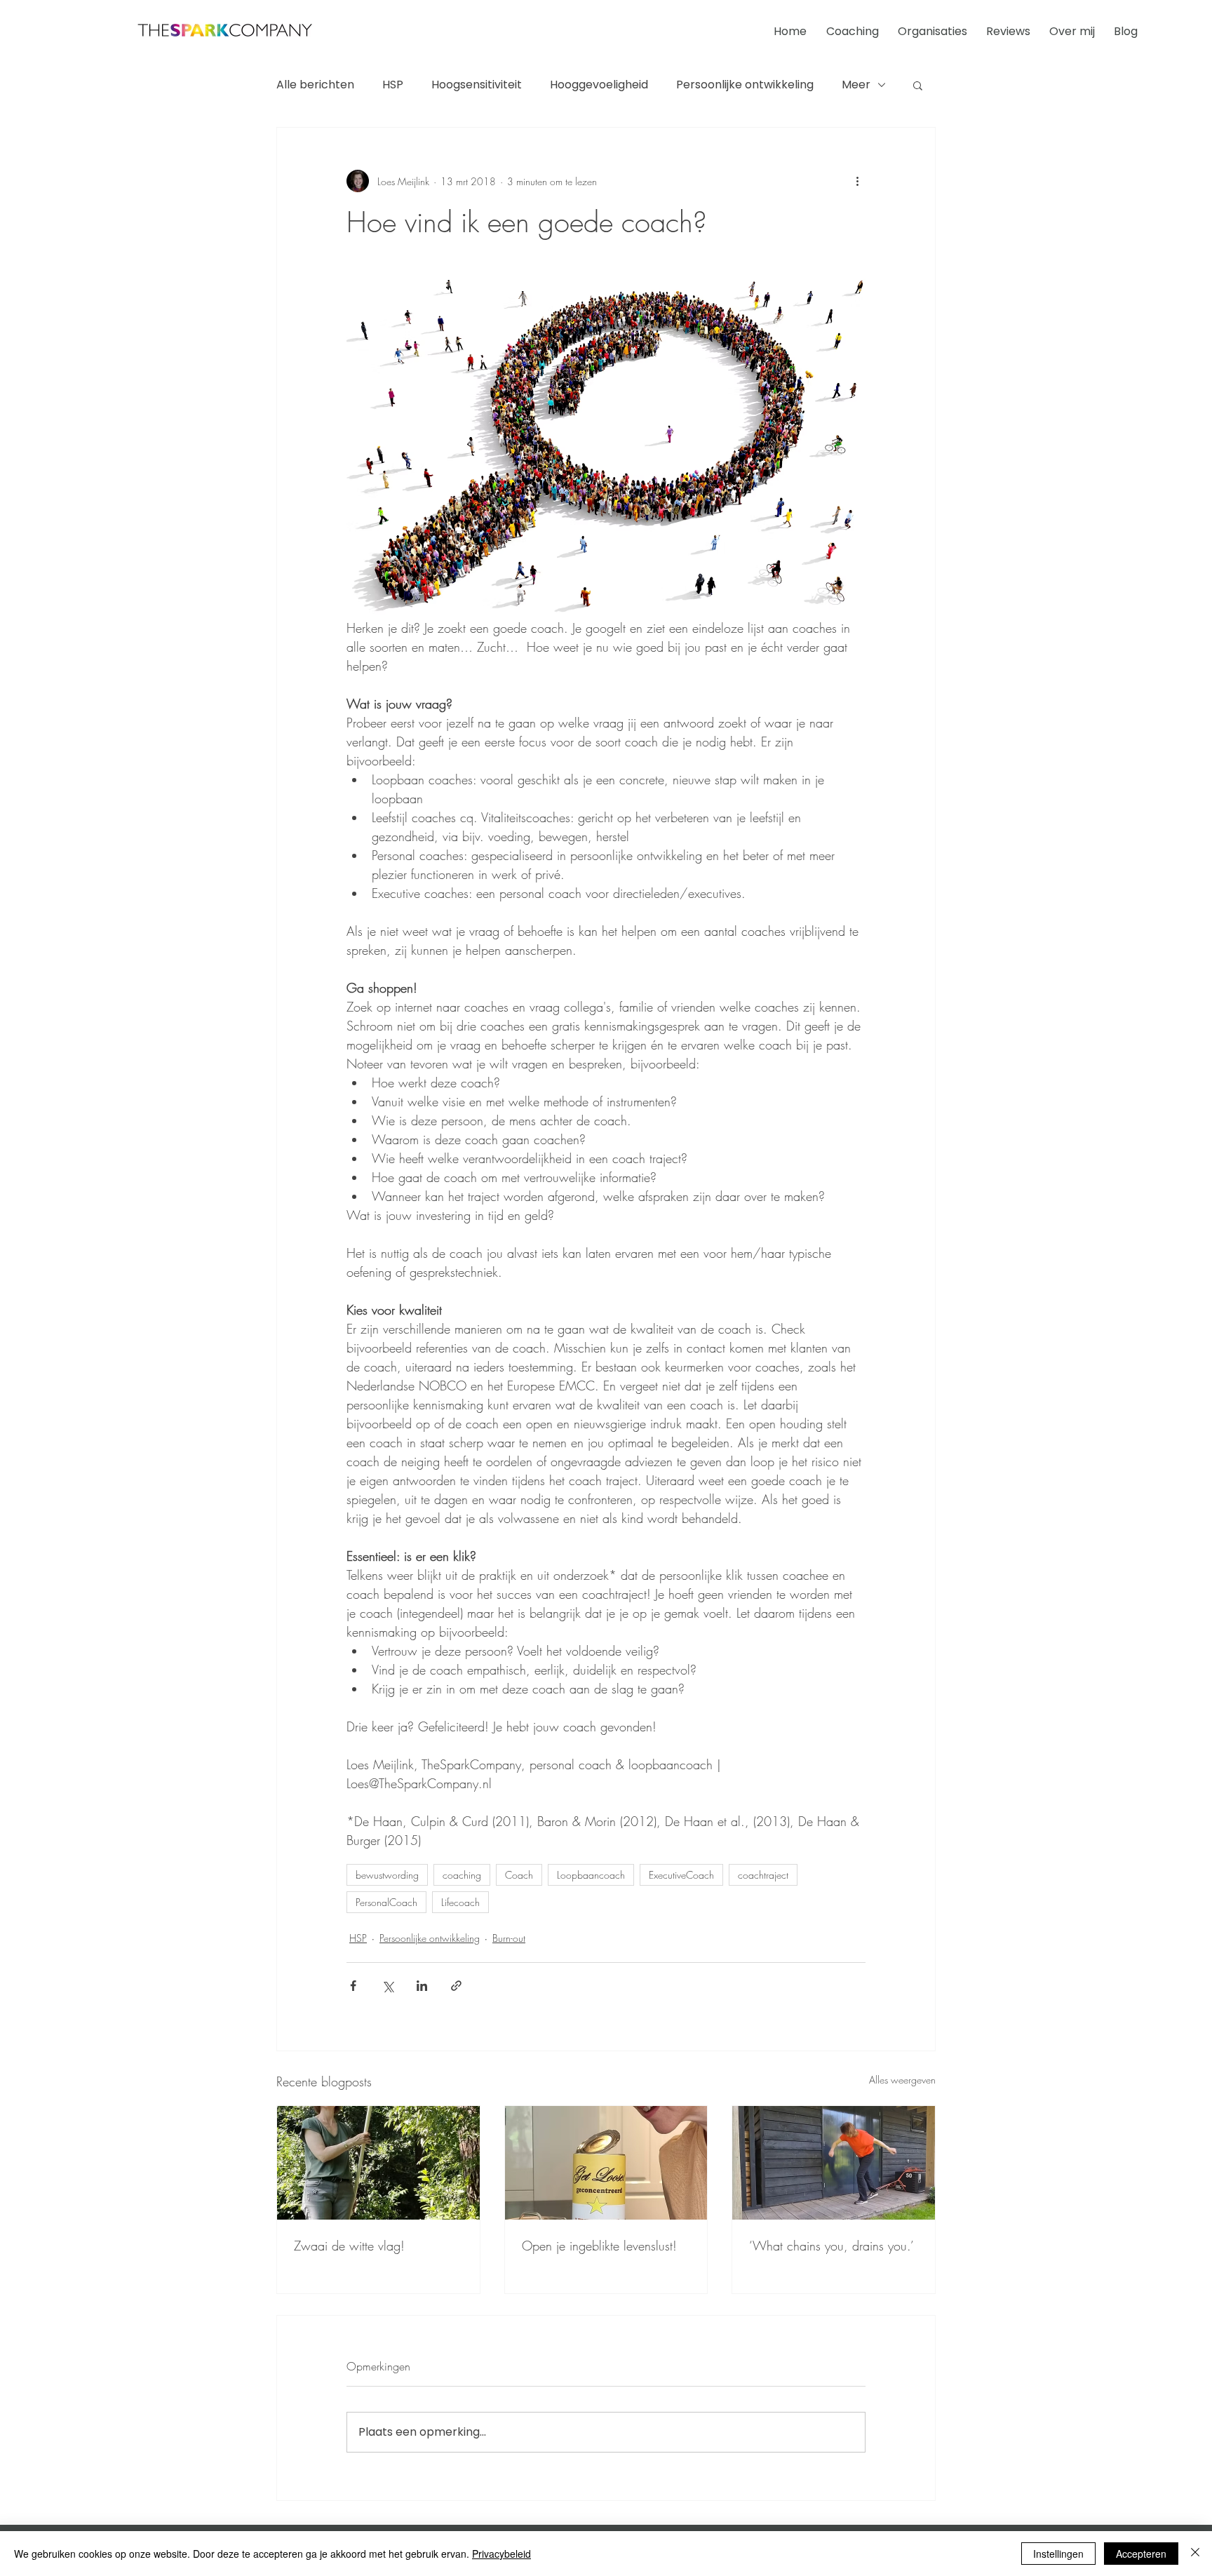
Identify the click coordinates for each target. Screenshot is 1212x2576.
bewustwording (387, 1875)
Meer (856, 85)
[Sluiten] (1195, 2554)
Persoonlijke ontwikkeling (745, 85)
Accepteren (1141, 2554)
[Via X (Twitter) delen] (388, 1986)
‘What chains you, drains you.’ (831, 2246)
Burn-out (509, 1938)
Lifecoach (460, 1902)
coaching (462, 1875)
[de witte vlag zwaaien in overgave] (378, 2163)
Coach (519, 1875)
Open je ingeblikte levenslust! (599, 2246)
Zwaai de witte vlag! (349, 2246)
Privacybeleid (501, 2554)
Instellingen (1058, 2554)
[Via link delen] (456, 1986)
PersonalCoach (386, 1902)
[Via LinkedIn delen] (422, 1986)
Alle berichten (315, 85)
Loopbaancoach (591, 1875)
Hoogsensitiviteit (477, 85)
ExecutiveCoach (681, 1875)
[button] (918, 85)
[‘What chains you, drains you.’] (834, 2163)
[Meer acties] (857, 181)
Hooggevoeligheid (599, 85)
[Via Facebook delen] (353, 1986)
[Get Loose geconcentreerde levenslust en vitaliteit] (606, 2163)
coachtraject (763, 1875)
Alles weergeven (902, 2080)
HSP (393, 85)
